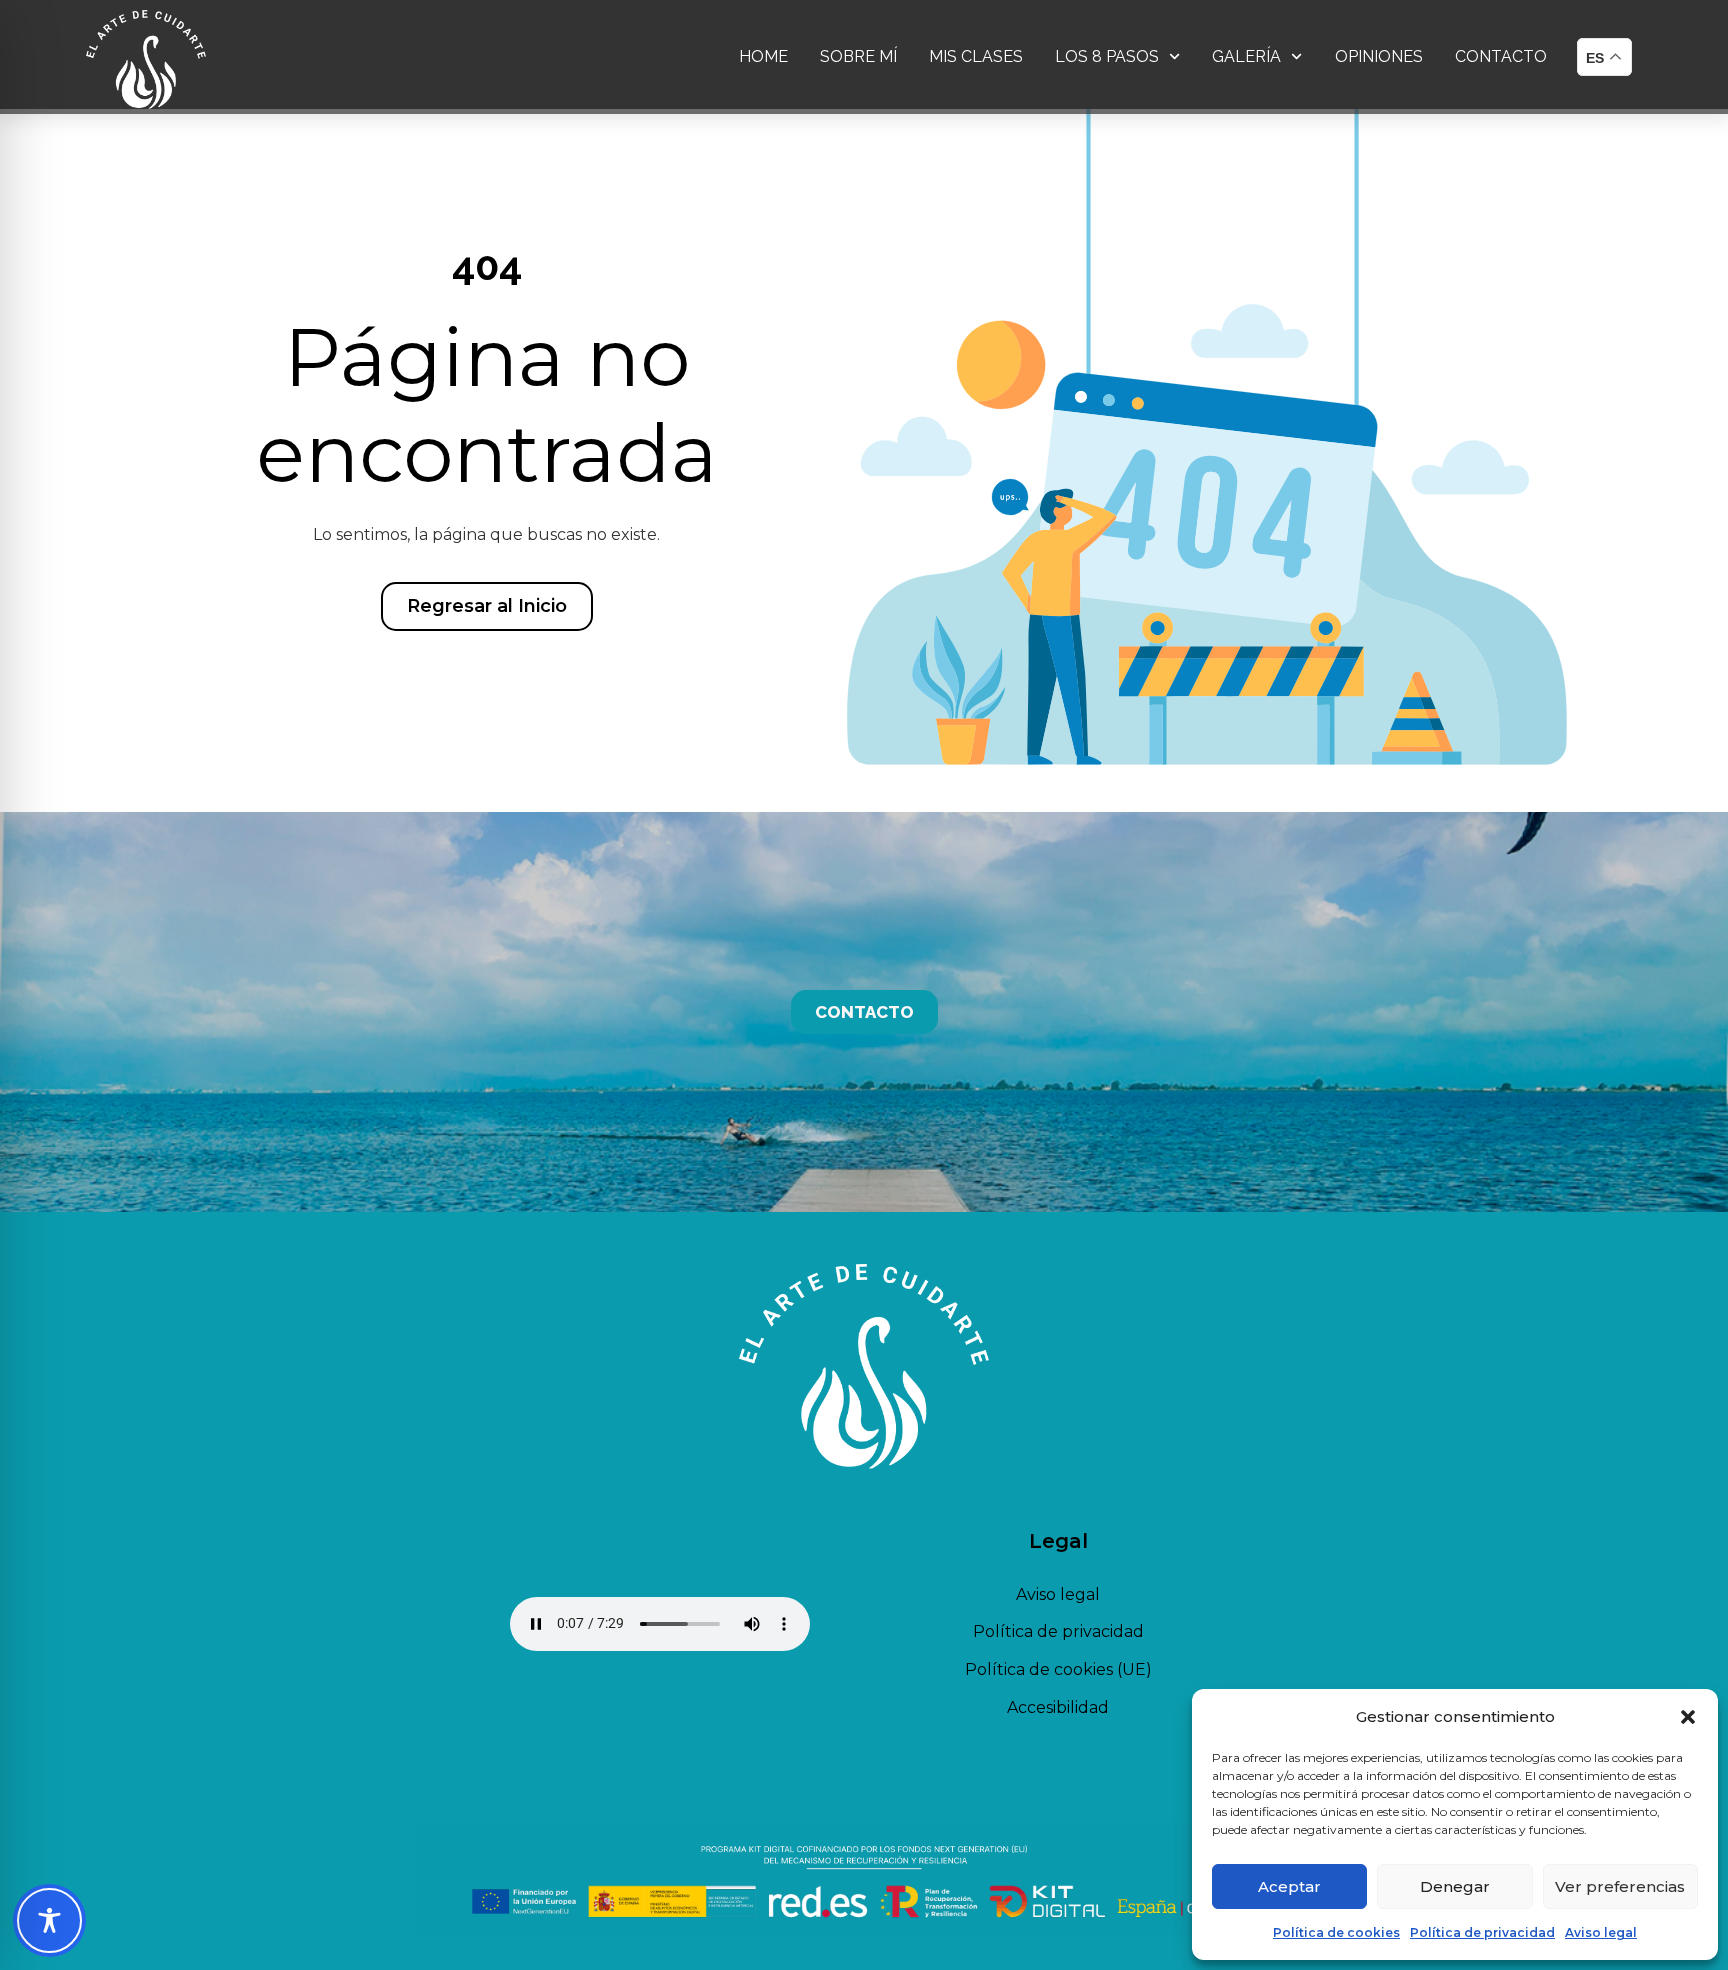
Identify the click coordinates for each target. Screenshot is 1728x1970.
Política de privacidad (1482, 1932)
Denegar (1455, 1886)
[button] (1688, 1717)
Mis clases (976, 56)
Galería (1246, 56)
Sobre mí (858, 56)
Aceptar (1289, 1886)
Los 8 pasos (1107, 56)
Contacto (1501, 56)
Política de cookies (1336, 1932)
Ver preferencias (1620, 1886)
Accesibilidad (1058, 1707)
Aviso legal (1601, 1932)
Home (763, 56)
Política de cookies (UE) (1058, 1669)
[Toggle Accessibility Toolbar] (49, 1920)
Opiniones (1379, 56)
